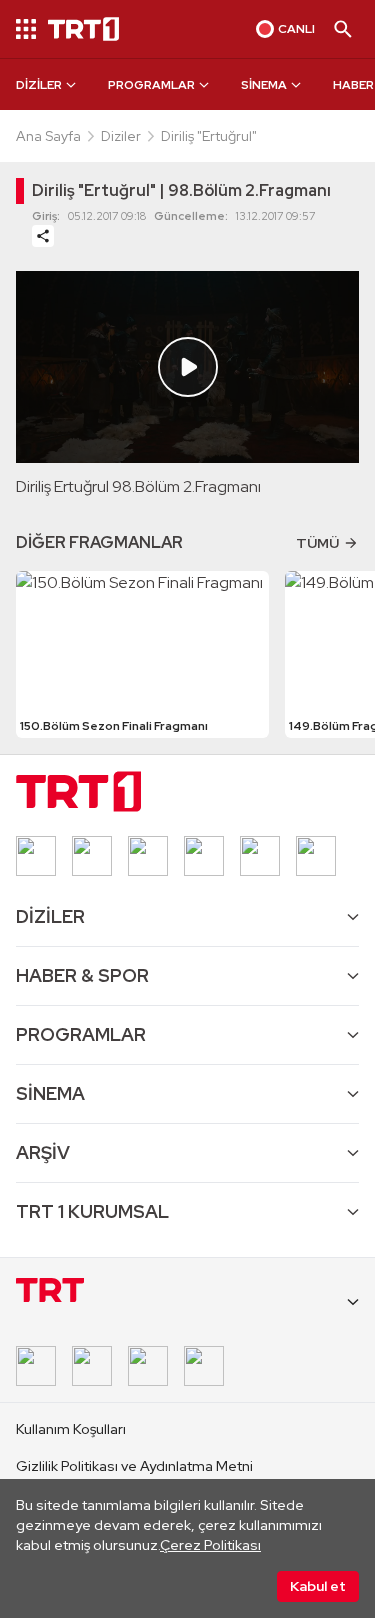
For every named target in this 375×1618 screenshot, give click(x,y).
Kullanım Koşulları (71, 1429)
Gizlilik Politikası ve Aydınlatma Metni (134, 1466)
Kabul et (318, 1586)
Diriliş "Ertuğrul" (209, 136)
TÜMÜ (317, 543)
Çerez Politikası (210, 1545)
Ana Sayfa (48, 136)
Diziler (121, 136)
